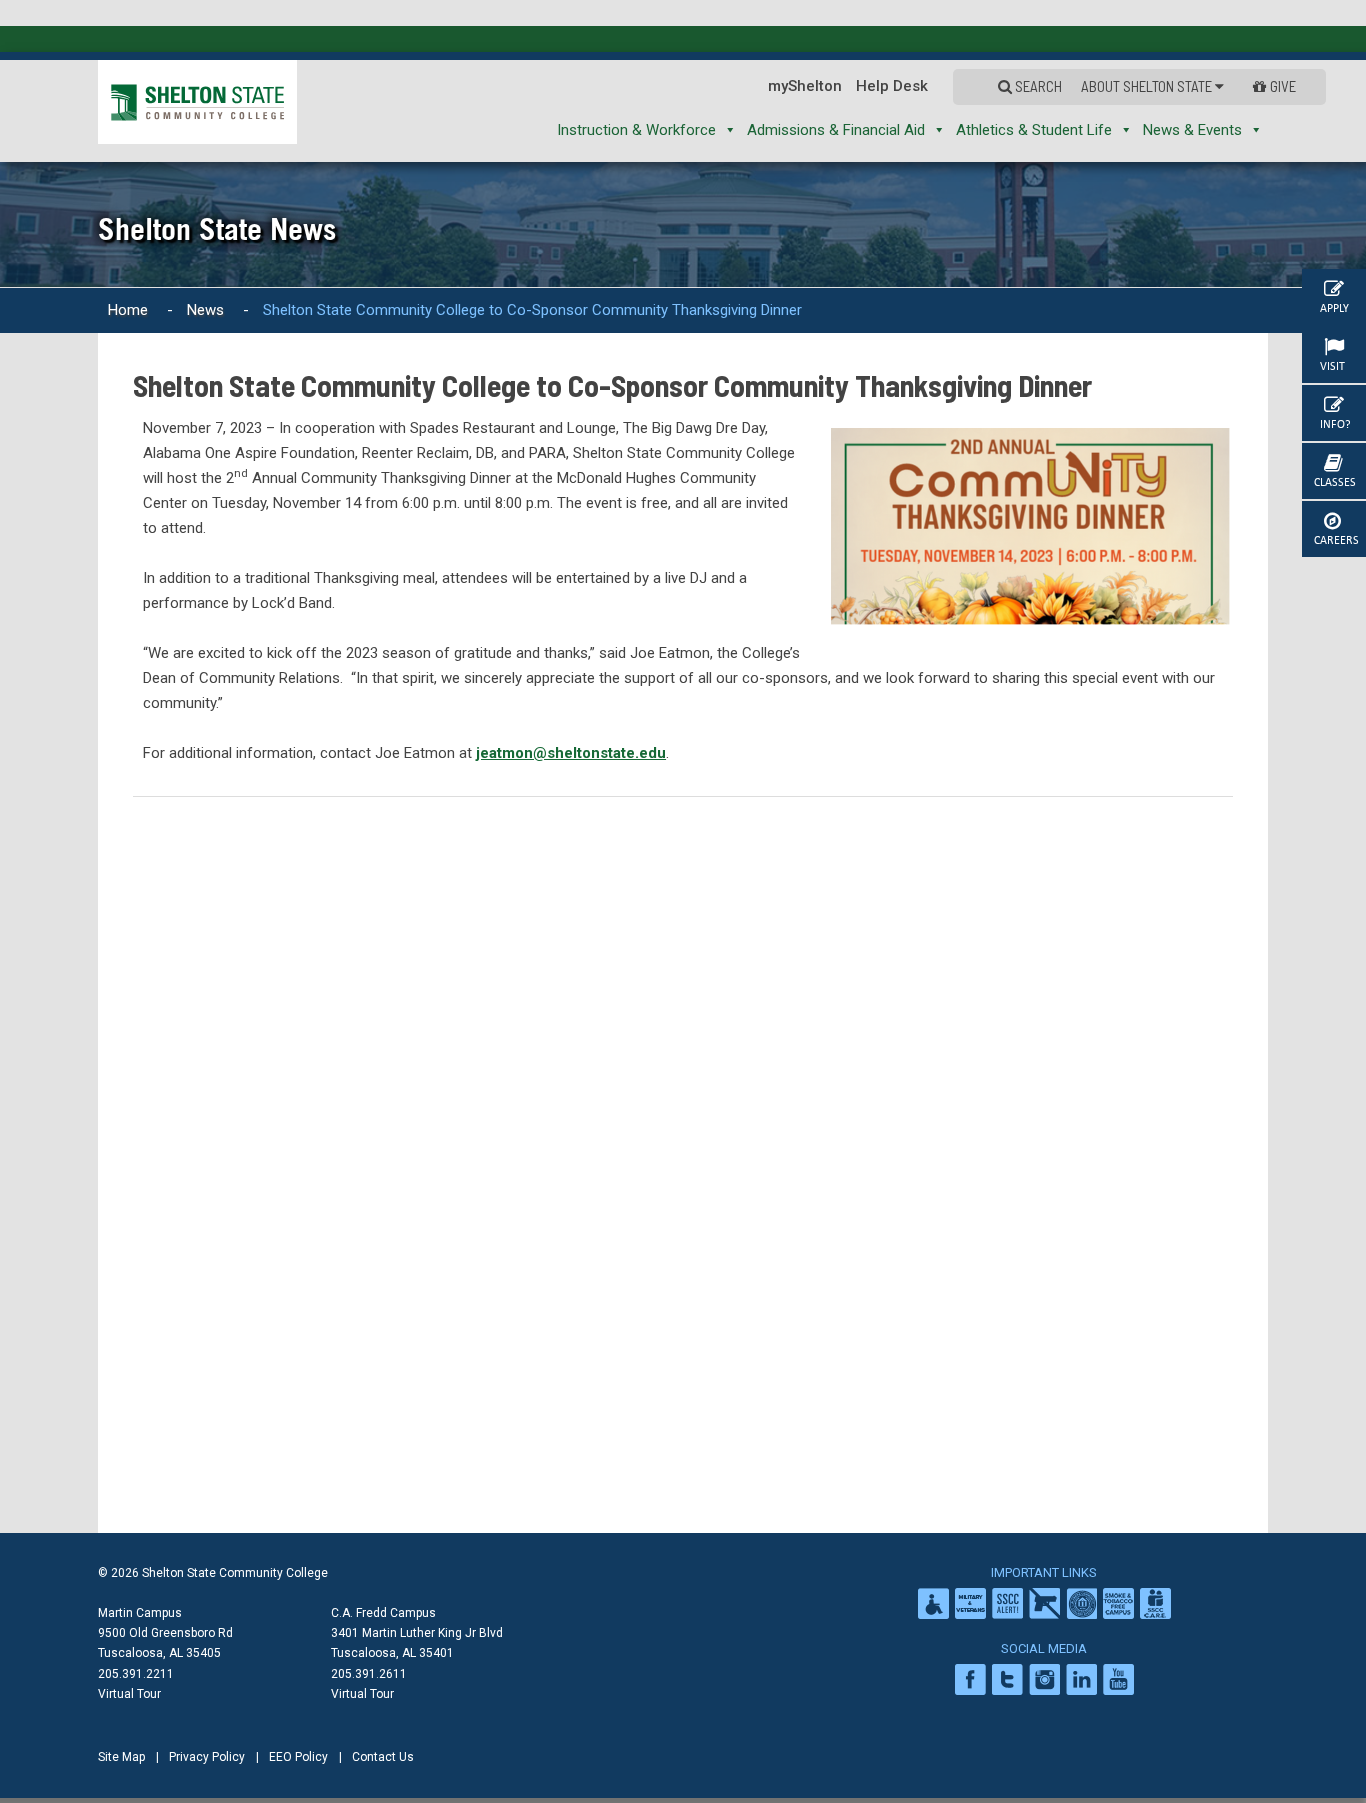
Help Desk (937, 86)
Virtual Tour (129, 1694)
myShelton (850, 86)
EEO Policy (298, 1757)
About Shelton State (1168, 86)
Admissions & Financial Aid (836, 130)
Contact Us (383, 1757)
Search (1074, 86)
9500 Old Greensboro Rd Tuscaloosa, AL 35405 (165, 1643)
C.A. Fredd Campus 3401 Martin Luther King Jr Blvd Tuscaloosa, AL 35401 (417, 1633)
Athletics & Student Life (1034, 130)
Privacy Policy (207, 1757)
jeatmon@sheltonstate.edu (571, 753)
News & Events (1192, 130)
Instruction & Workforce (636, 130)
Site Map (121, 1757)
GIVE (1285, 86)
